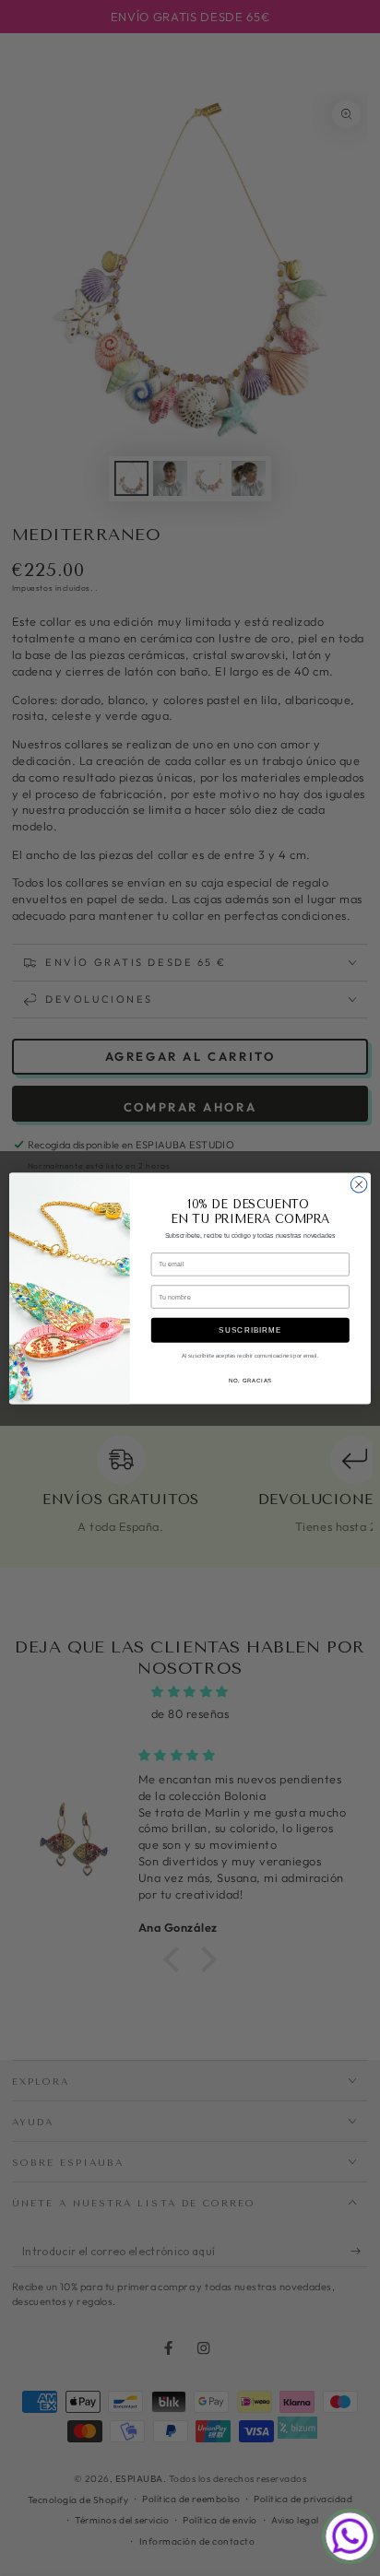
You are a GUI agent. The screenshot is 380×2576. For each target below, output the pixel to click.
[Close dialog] (359, 1184)
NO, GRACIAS (250, 1381)
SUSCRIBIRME (250, 1329)
